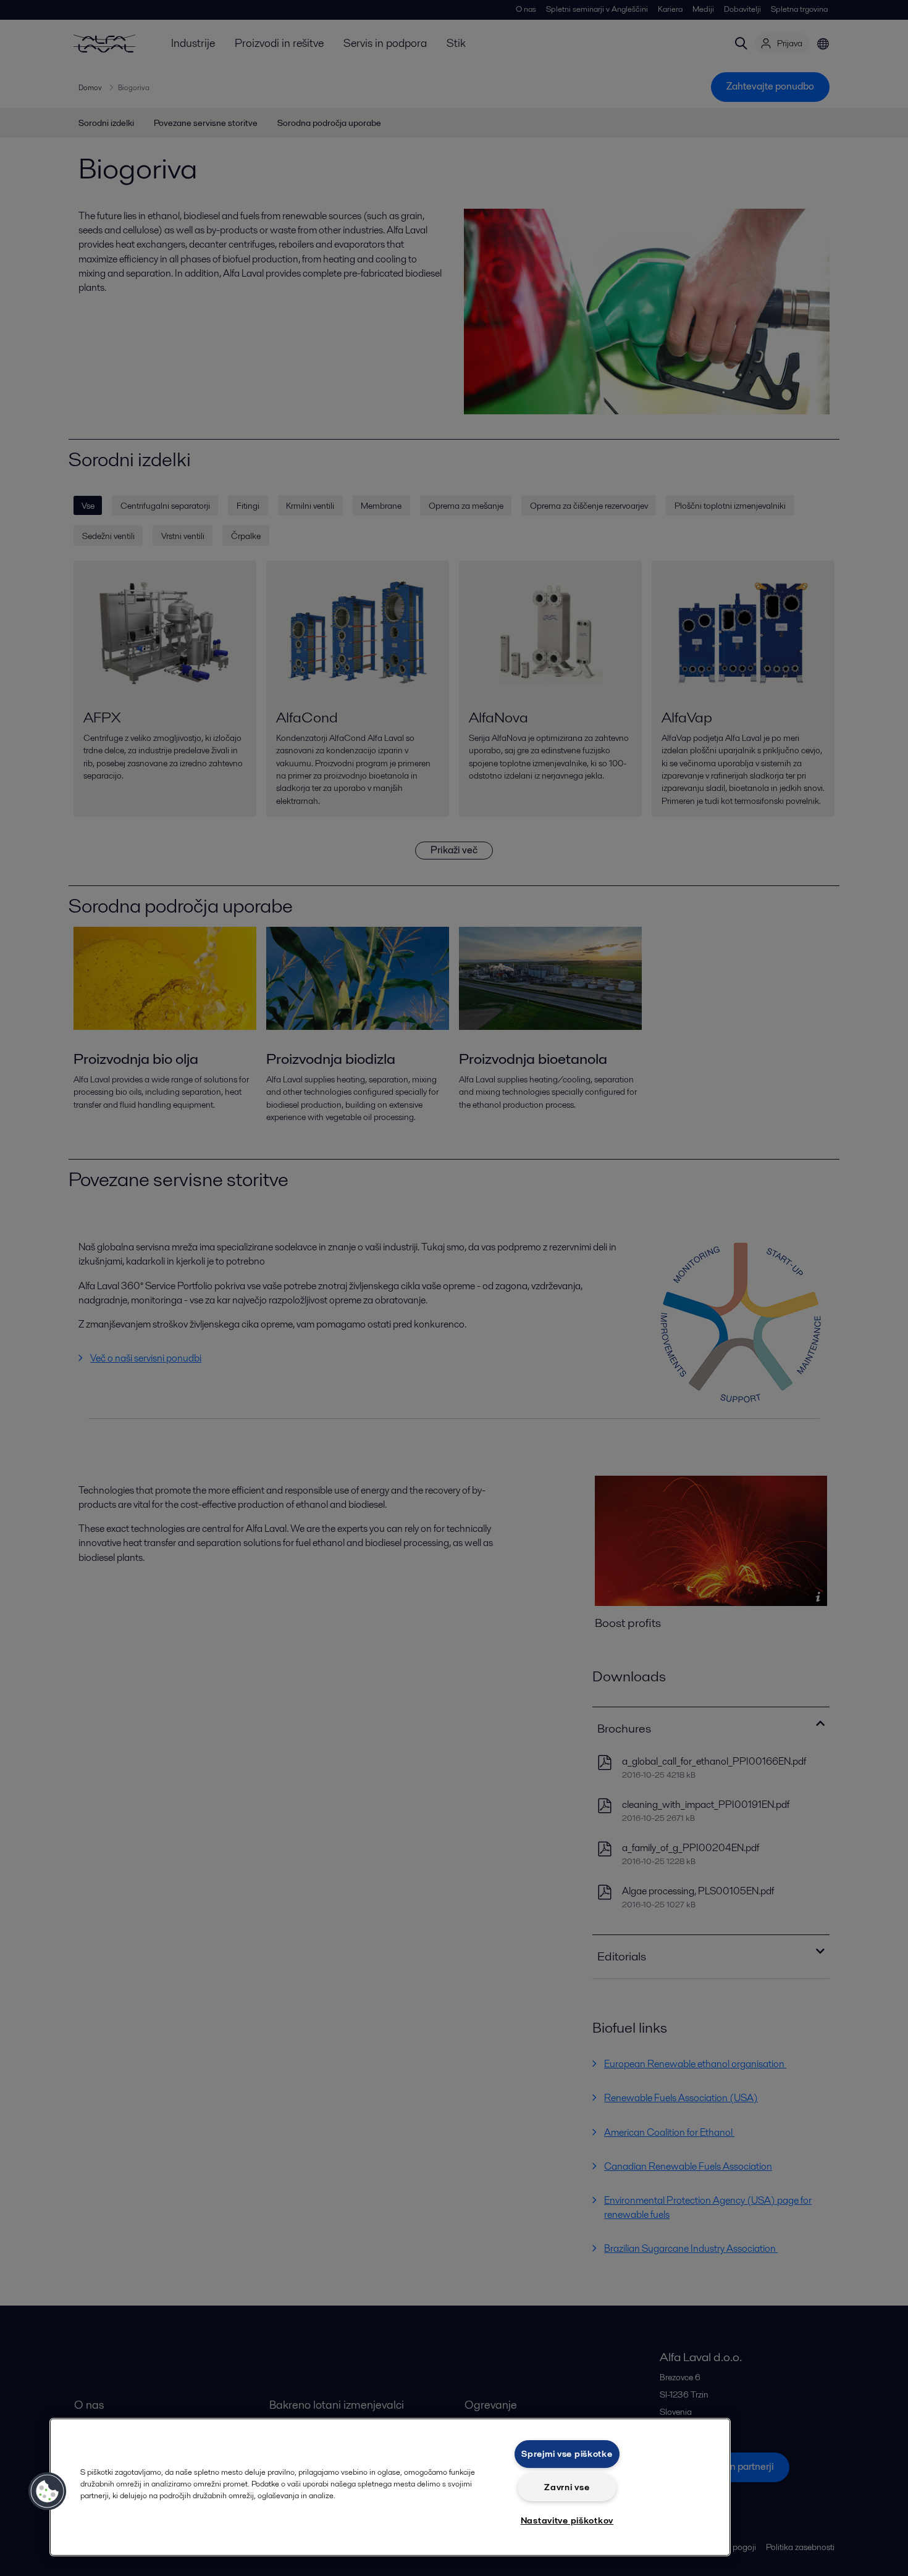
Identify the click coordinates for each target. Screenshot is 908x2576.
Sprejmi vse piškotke (567, 2454)
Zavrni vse (567, 2487)
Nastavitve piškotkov (567, 2520)
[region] (390, 2487)
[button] (48, 2491)
